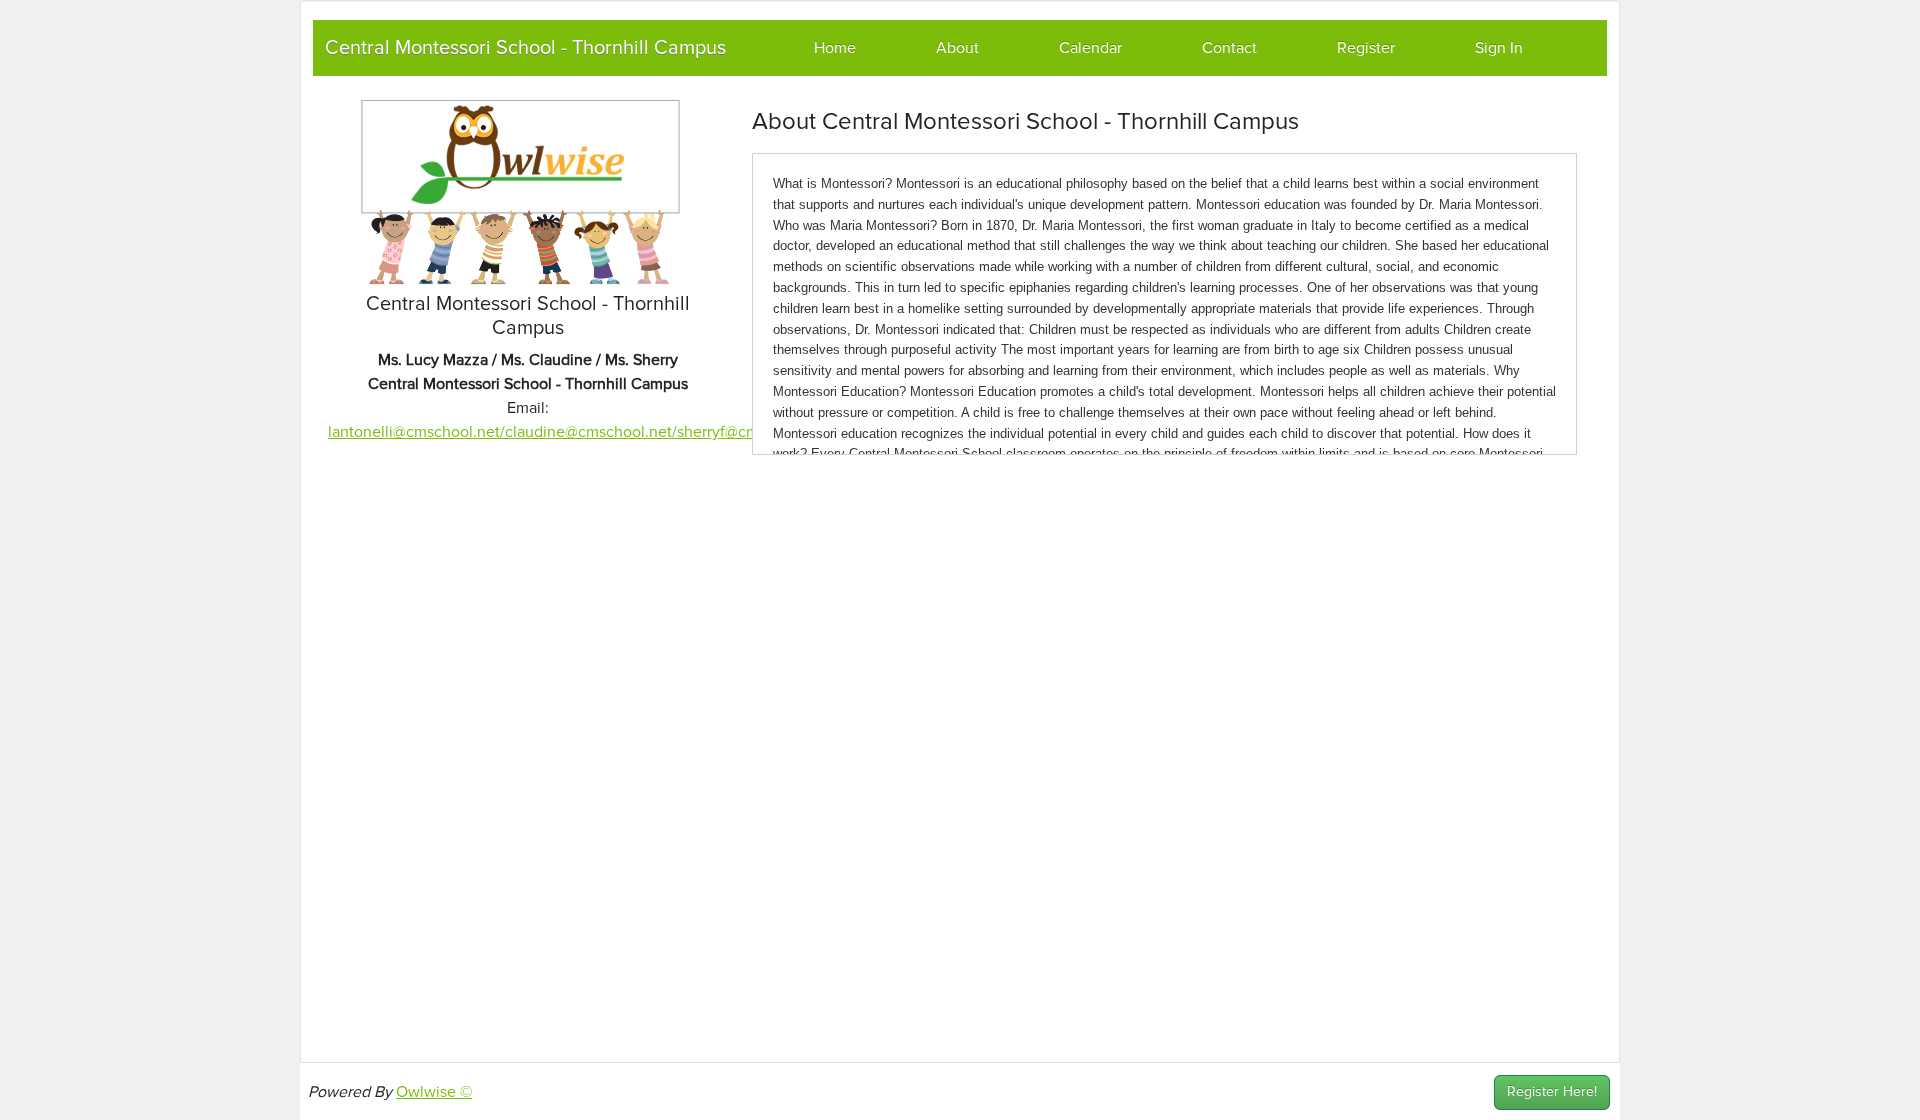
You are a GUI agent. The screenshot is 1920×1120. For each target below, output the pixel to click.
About (957, 48)
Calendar (1090, 48)
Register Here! (1552, 1092)
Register (1366, 48)
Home (835, 48)
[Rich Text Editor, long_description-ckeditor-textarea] (1164, 304)
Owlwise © (434, 1092)
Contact (1229, 48)
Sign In (1499, 48)
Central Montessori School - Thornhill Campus (525, 48)
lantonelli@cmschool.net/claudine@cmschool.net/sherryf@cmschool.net (580, 432)
